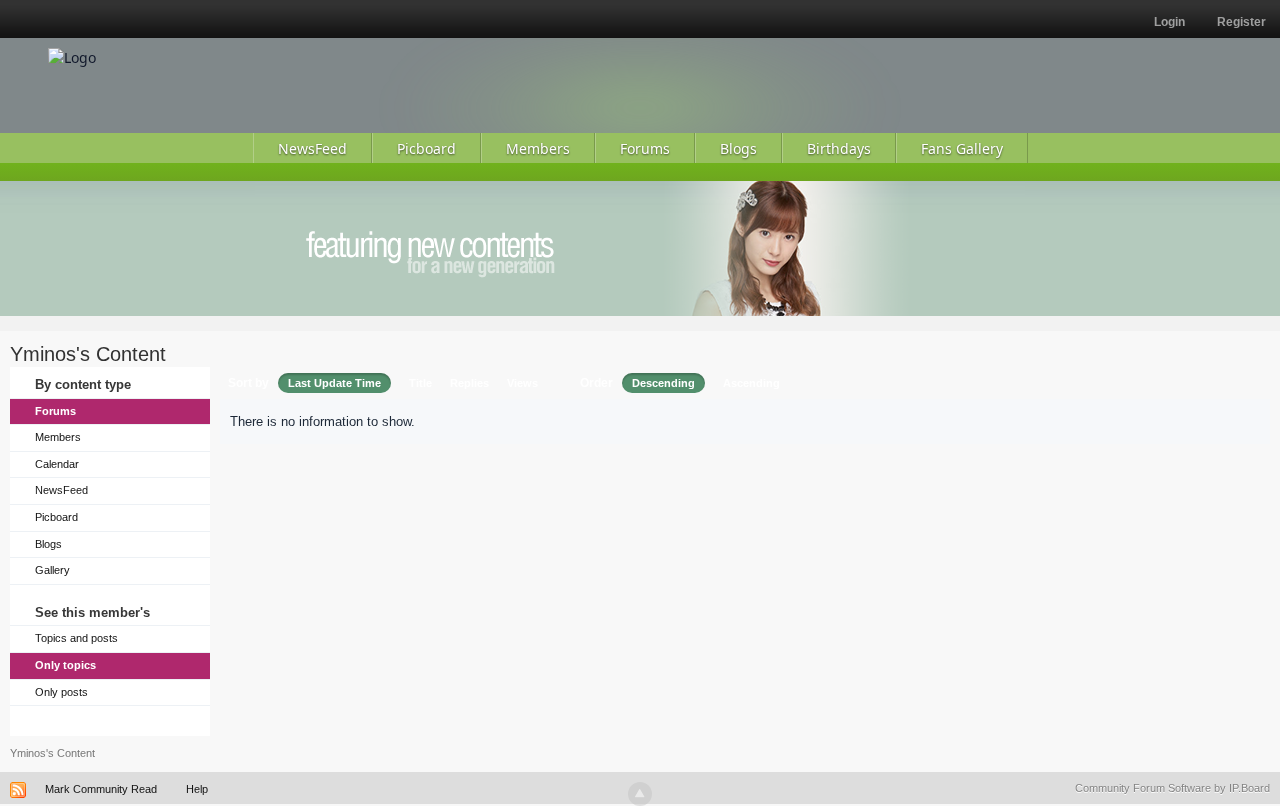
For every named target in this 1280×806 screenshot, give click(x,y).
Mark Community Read (101, 789)
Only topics (65, 665)
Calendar (57, 464)
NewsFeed (61, 490)
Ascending (751, 383)
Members (58, 437)
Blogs (48, 544)
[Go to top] (640, 794)
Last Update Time (334, 383)
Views (522, 383)
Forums (55, 411)
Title (420, 383)
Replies (469, 383)
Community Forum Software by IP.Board (1172, 788)
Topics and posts (76, 638)
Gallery (52, 570)
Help (197, 789)
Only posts (61, 692)
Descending (663, 383)
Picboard (56, 517)
